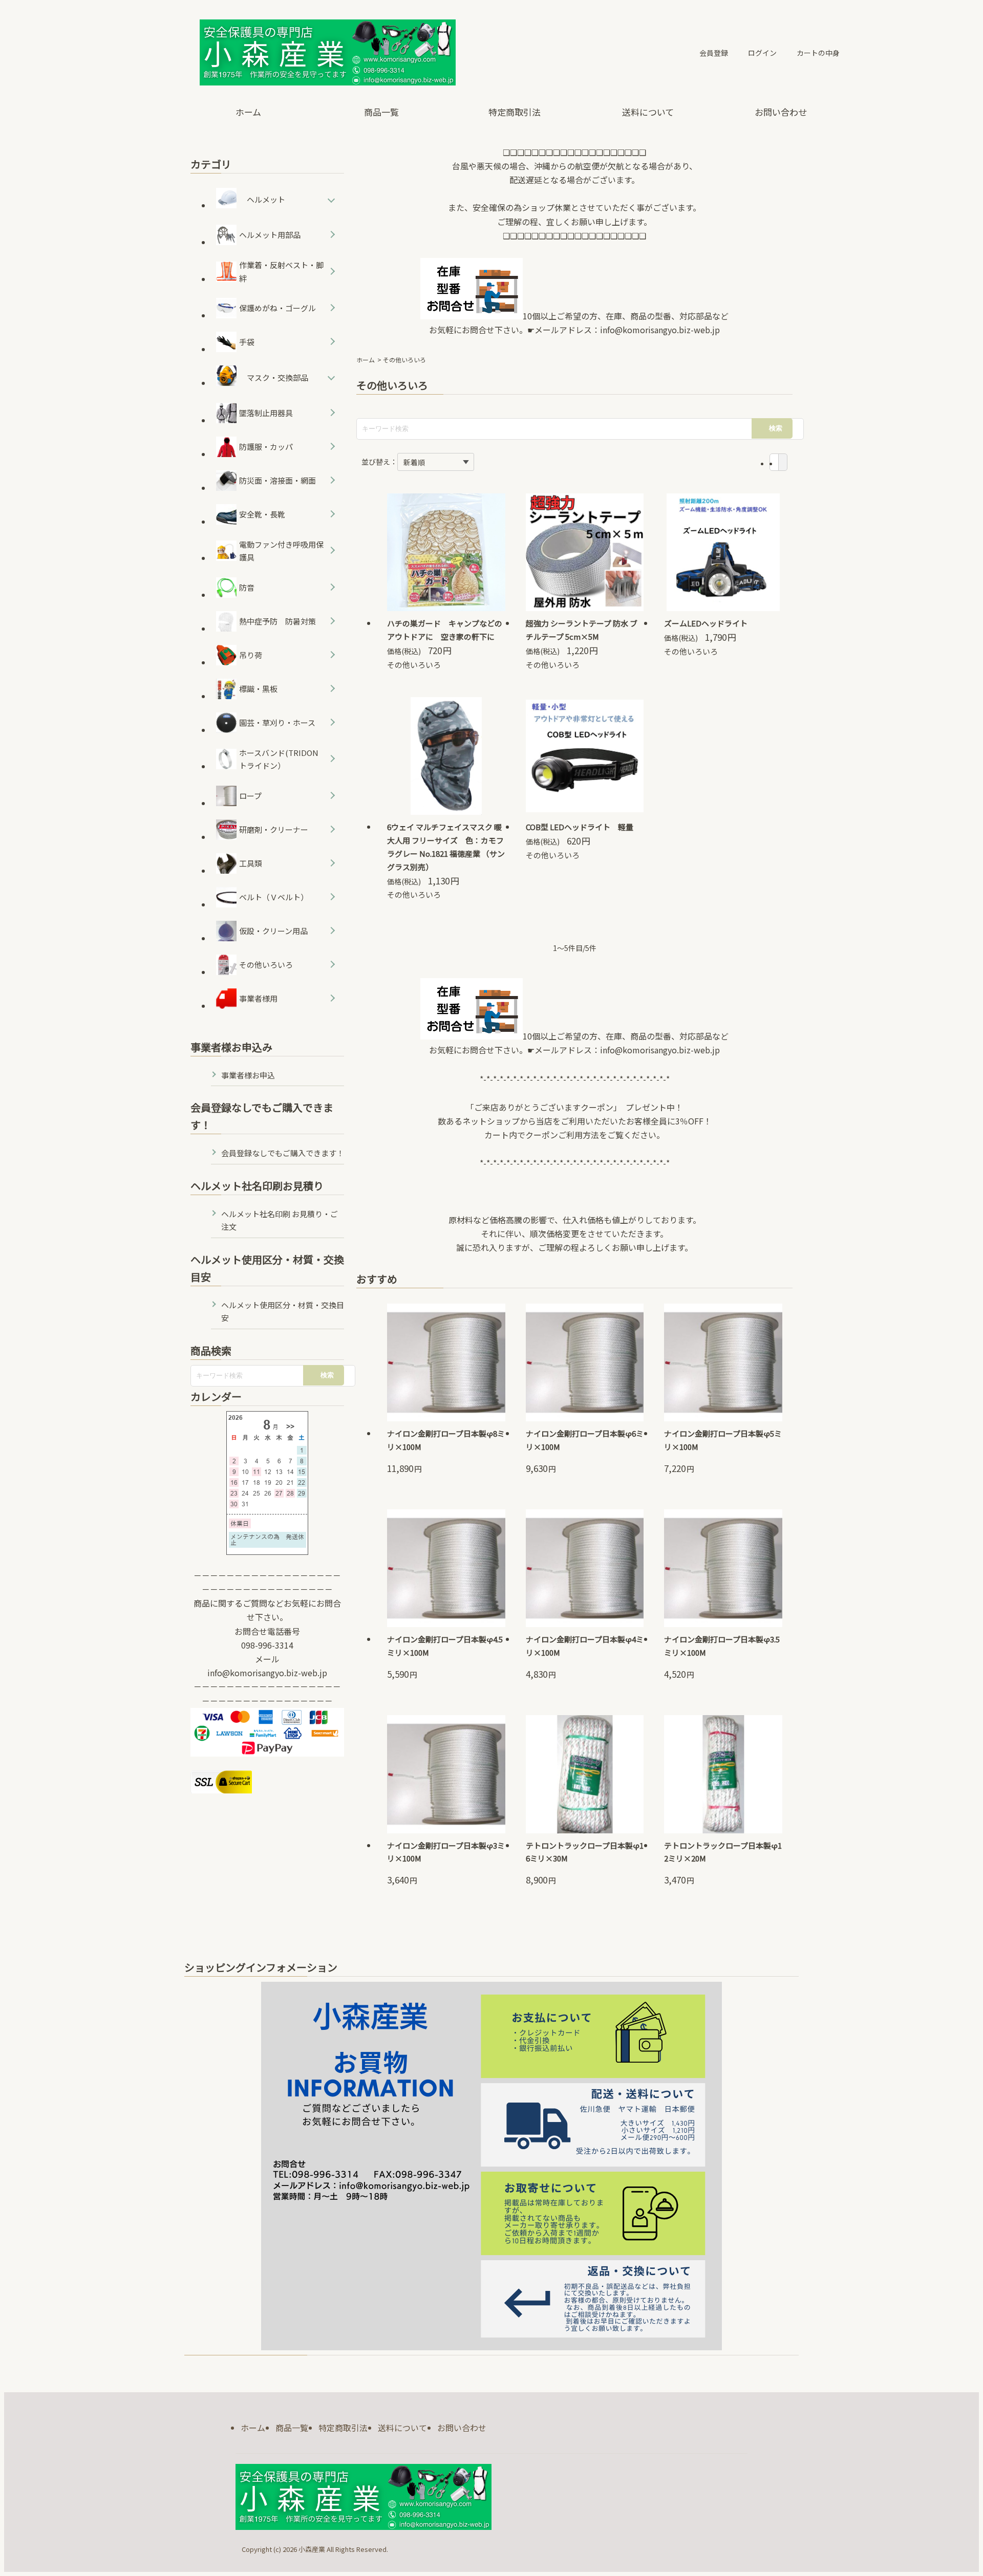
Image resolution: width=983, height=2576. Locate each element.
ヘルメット (266, 199)
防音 (247, 587)
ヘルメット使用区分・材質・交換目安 (283, 1312)
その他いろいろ (414, 665)
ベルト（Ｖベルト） (274, 897)
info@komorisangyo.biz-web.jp (660, 330)
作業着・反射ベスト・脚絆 (281, 272)
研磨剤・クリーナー (274, 829)
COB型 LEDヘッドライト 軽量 (580, 827)
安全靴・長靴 (262, 514)
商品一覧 (381, 112)
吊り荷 (251, 655)
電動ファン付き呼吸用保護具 (281, 551)
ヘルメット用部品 (270, 235)
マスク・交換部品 (277, 377)
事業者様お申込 (248, 1075)
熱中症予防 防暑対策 (277, 621)
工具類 (251, 863)
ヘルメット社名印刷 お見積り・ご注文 (280, 1220)
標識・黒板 (258, 689)
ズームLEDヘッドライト (706, 623)
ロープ (250, 796)
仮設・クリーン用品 (273, 931)
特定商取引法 (515, 112)
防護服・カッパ (266, 447)
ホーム (248, 112)
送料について (648, 112)
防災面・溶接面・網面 (277, 480)
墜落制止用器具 (266, 413)
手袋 (247, 342)
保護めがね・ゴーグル (277, 308)
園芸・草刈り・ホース (277, 722)
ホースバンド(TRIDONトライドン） (279, 759)
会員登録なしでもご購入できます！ (283, 1153)
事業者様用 (258, 998)
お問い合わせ (781, 112)
